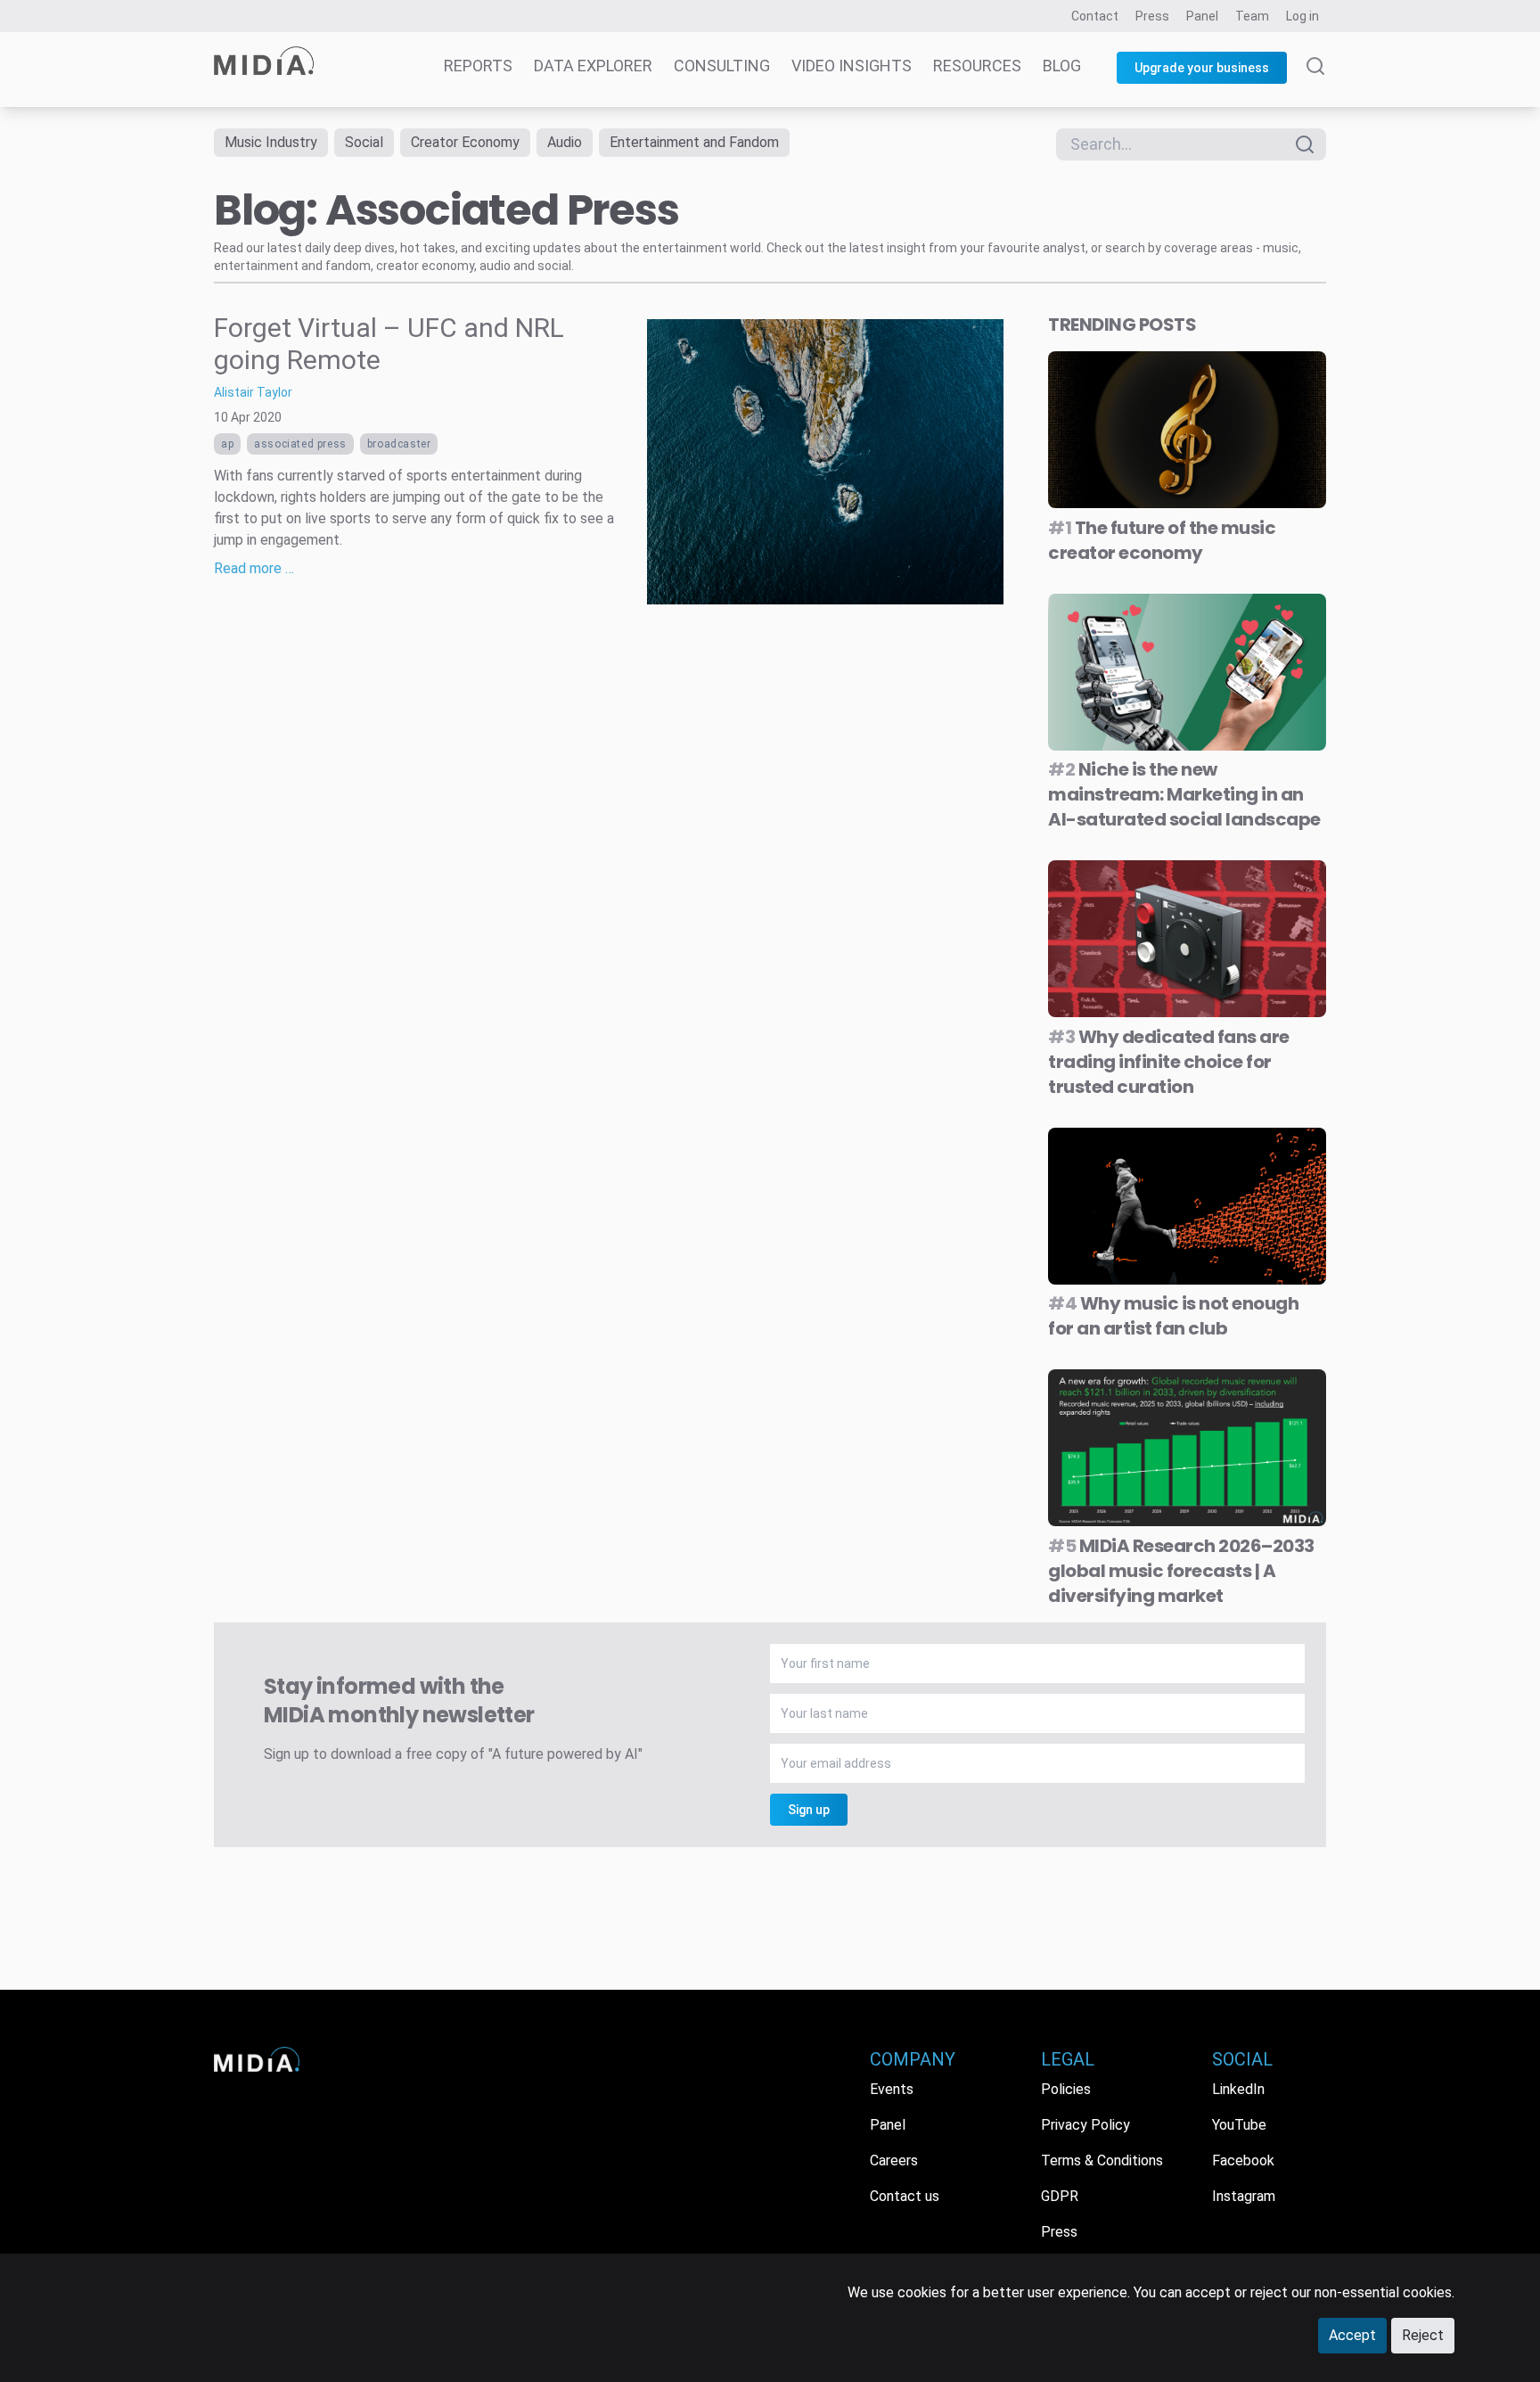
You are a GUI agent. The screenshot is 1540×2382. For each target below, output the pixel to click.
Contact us (905, 2196)
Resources (977, 66)
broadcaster (399, 444)
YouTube (1239, 2125)
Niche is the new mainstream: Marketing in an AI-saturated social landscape (1184, 794)
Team (1252, 16)
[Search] (1315, 82)
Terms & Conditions (1102, 2160)
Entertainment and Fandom (694, 142)
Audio (565, 142)
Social (364, 142)
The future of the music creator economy (1162, 540)
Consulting (722, 66)
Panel (1202, 16)
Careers (894, 2160)
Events (892, 2089)
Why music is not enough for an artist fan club (1173, 1316)
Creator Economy (465, 142)
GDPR (1060, 2196)
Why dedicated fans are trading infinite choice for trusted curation (1169, 1062)
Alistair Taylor (253, 392)
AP (227, 444)
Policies (1066, 2089)
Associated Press (300, 444)
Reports (478, 66)
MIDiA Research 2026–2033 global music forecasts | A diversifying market (1181, 1571)
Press (1152, 16)
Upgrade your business (1202, 68)
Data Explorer (593, 66)
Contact (1095, 16)
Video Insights (852, 66)
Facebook (1243, 2160)
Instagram (1244, 2196)
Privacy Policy (1085, 2125)
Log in (1302, 16)
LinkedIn (1238, 2089)
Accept (1352, 2335)
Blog (1062, 66)
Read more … (254, 568)
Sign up (809, 1810)
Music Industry (271, 142)
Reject (1423, 2335)
